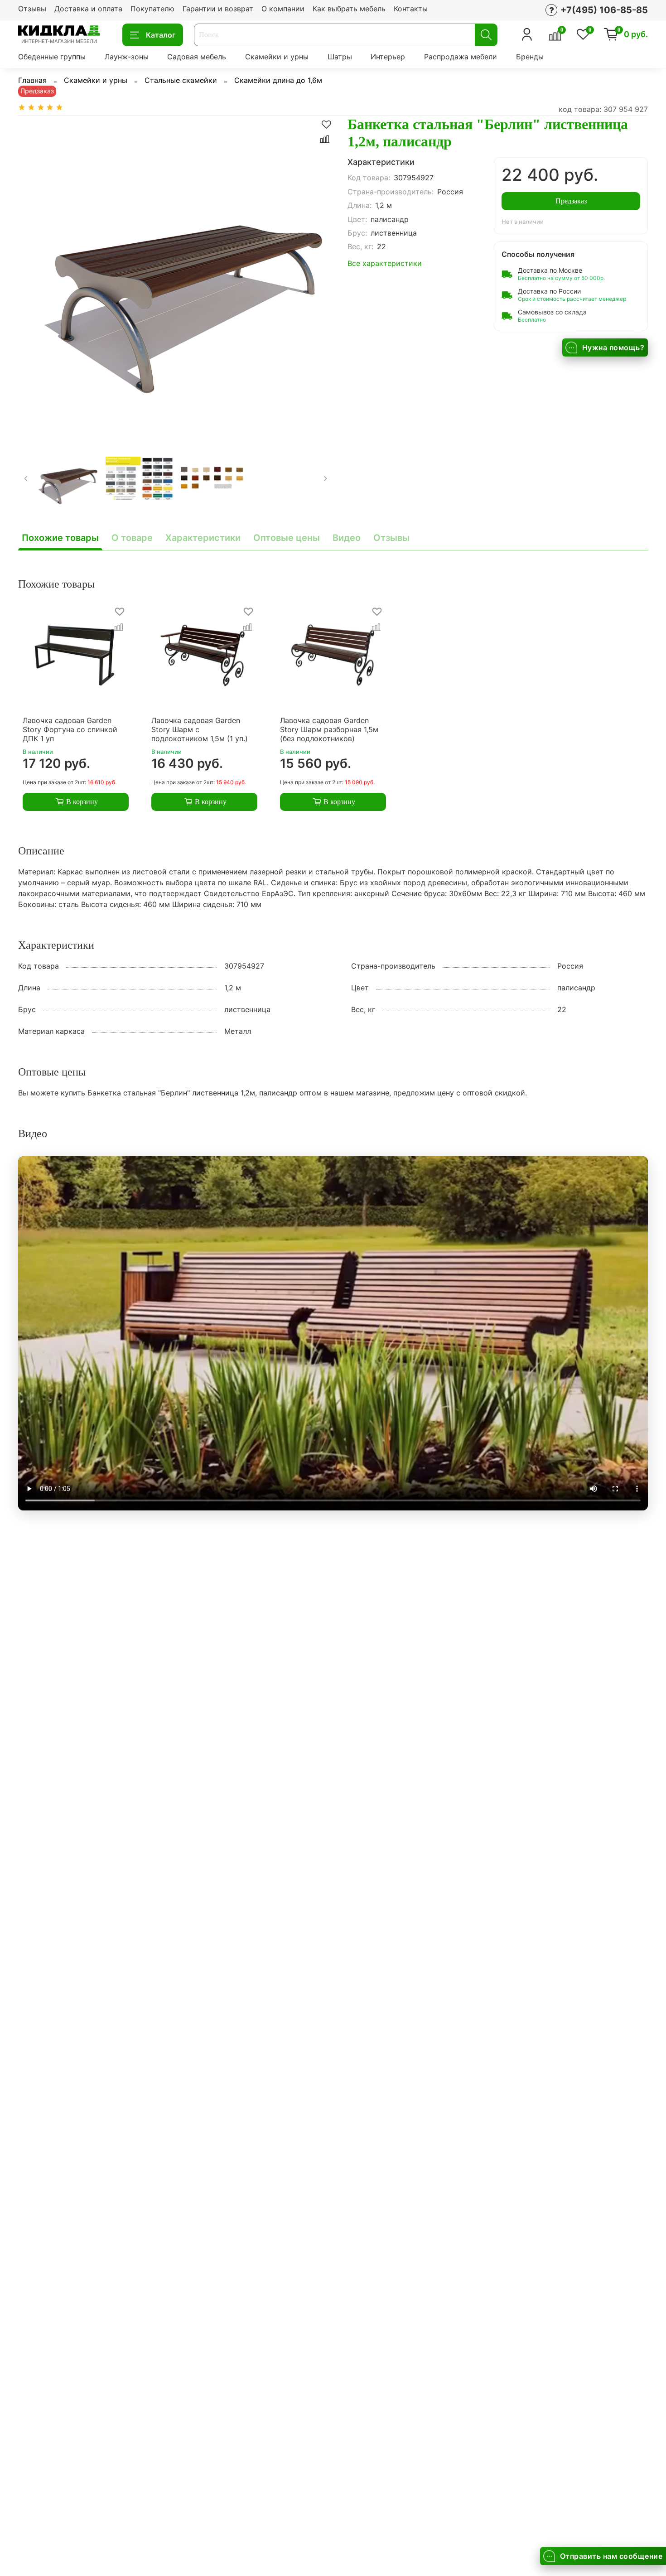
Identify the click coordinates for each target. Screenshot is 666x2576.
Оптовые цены (287, 538)
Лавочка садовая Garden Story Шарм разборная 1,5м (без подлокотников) (329, 729)
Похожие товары (60, 538)
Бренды (530, 57)
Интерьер (388, 57)
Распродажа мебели (461, 57)
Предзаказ (571, 201)
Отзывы (32, 9)
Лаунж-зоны (127, 57)
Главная (32, 80)
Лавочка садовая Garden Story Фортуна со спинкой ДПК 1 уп (70, 729)
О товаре (132, 538)
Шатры (340, 57)
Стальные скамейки (181, 80)
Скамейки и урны (277, 57)
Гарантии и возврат (218, 9)
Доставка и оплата (88, 9)
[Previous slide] (33, 273)
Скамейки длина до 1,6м (278, 80)
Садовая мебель (197, 57)
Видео (347, 538)
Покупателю (152, 9)
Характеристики (203, 538)
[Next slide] (319, 273)
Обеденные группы (52, 57)
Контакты (411, 9)
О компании (283, 9)
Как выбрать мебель (349, 9)
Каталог (161, 35)
